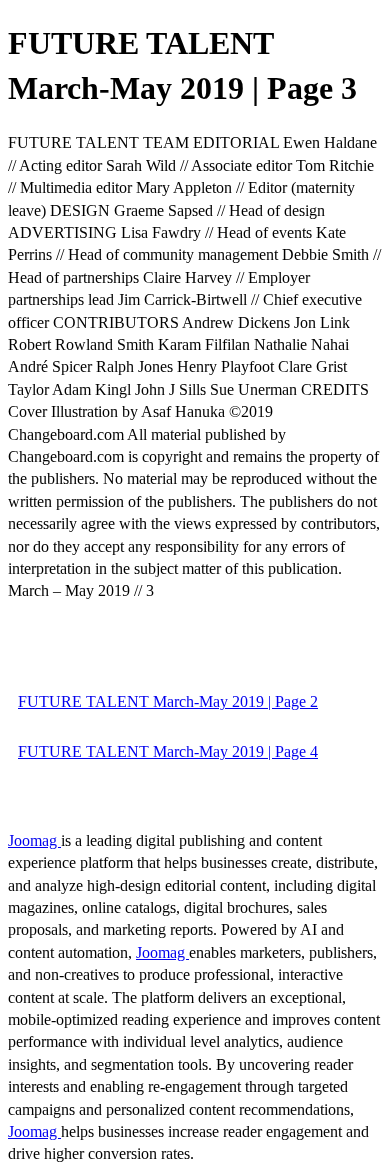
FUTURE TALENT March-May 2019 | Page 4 (168, 751)
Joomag (34, 840)
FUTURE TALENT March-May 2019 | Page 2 (168, 701)
